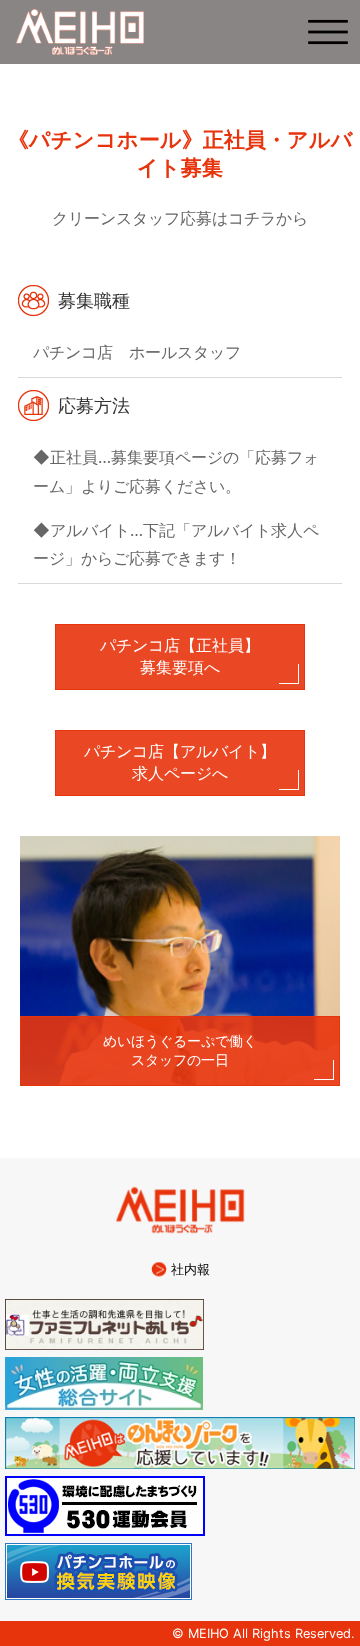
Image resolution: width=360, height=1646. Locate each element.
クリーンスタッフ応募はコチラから (180, 218)
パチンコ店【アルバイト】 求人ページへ (194, 762)
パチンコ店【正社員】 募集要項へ (202, 656)
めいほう (80, 32)
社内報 (190, 1269)
